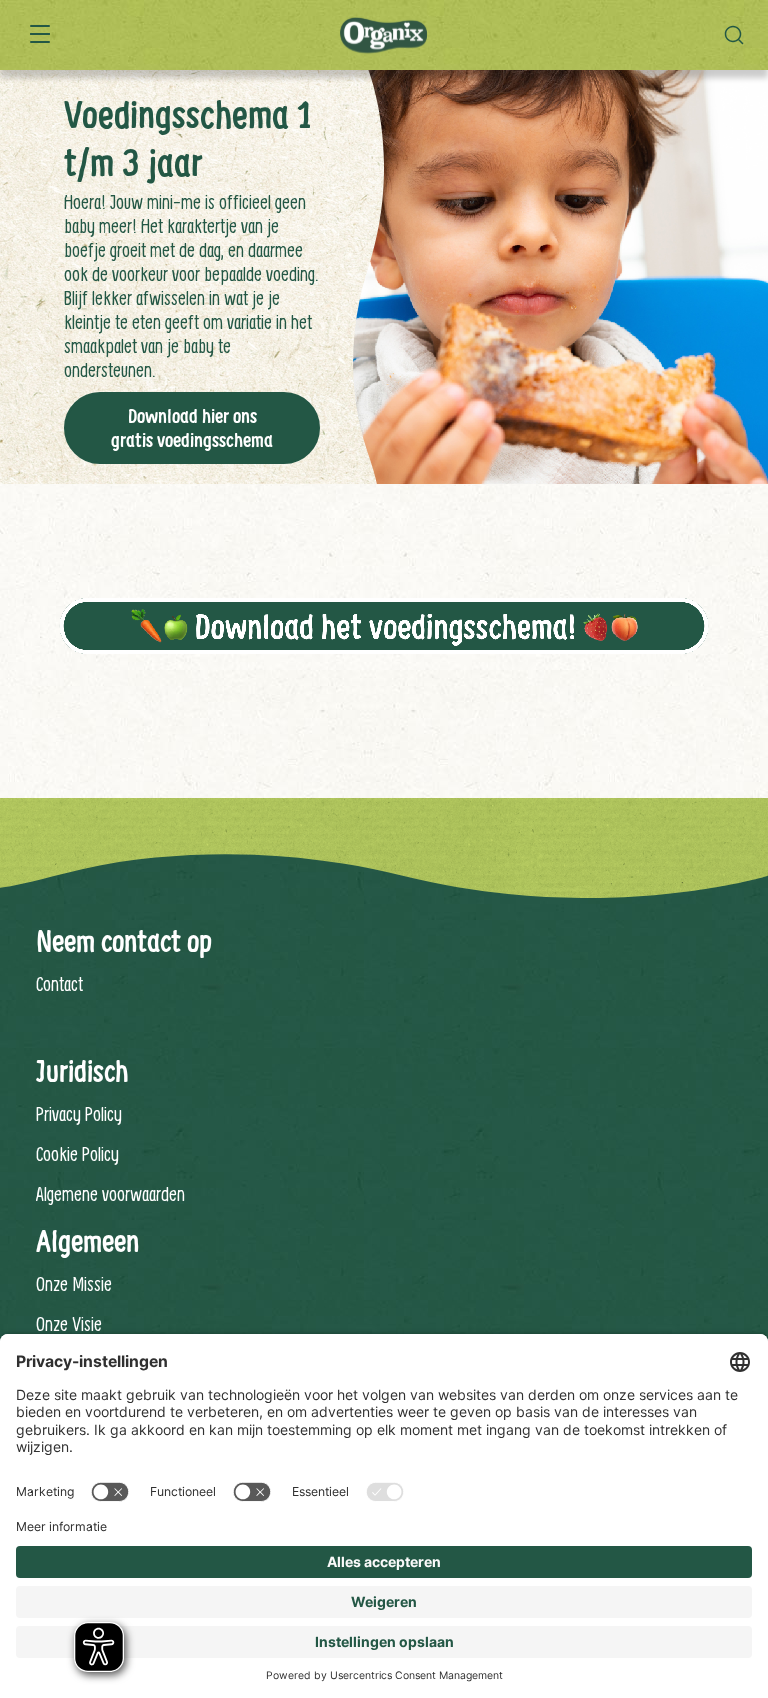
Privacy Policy (79, 1113)
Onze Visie (69, 1323)
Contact (59, 983)
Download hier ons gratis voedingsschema (192, 428)
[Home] (383, 36)
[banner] (384, 35)
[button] (739, 35)
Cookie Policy (77, 1153)
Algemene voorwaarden (110, 1193)
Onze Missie (74, 1283)
